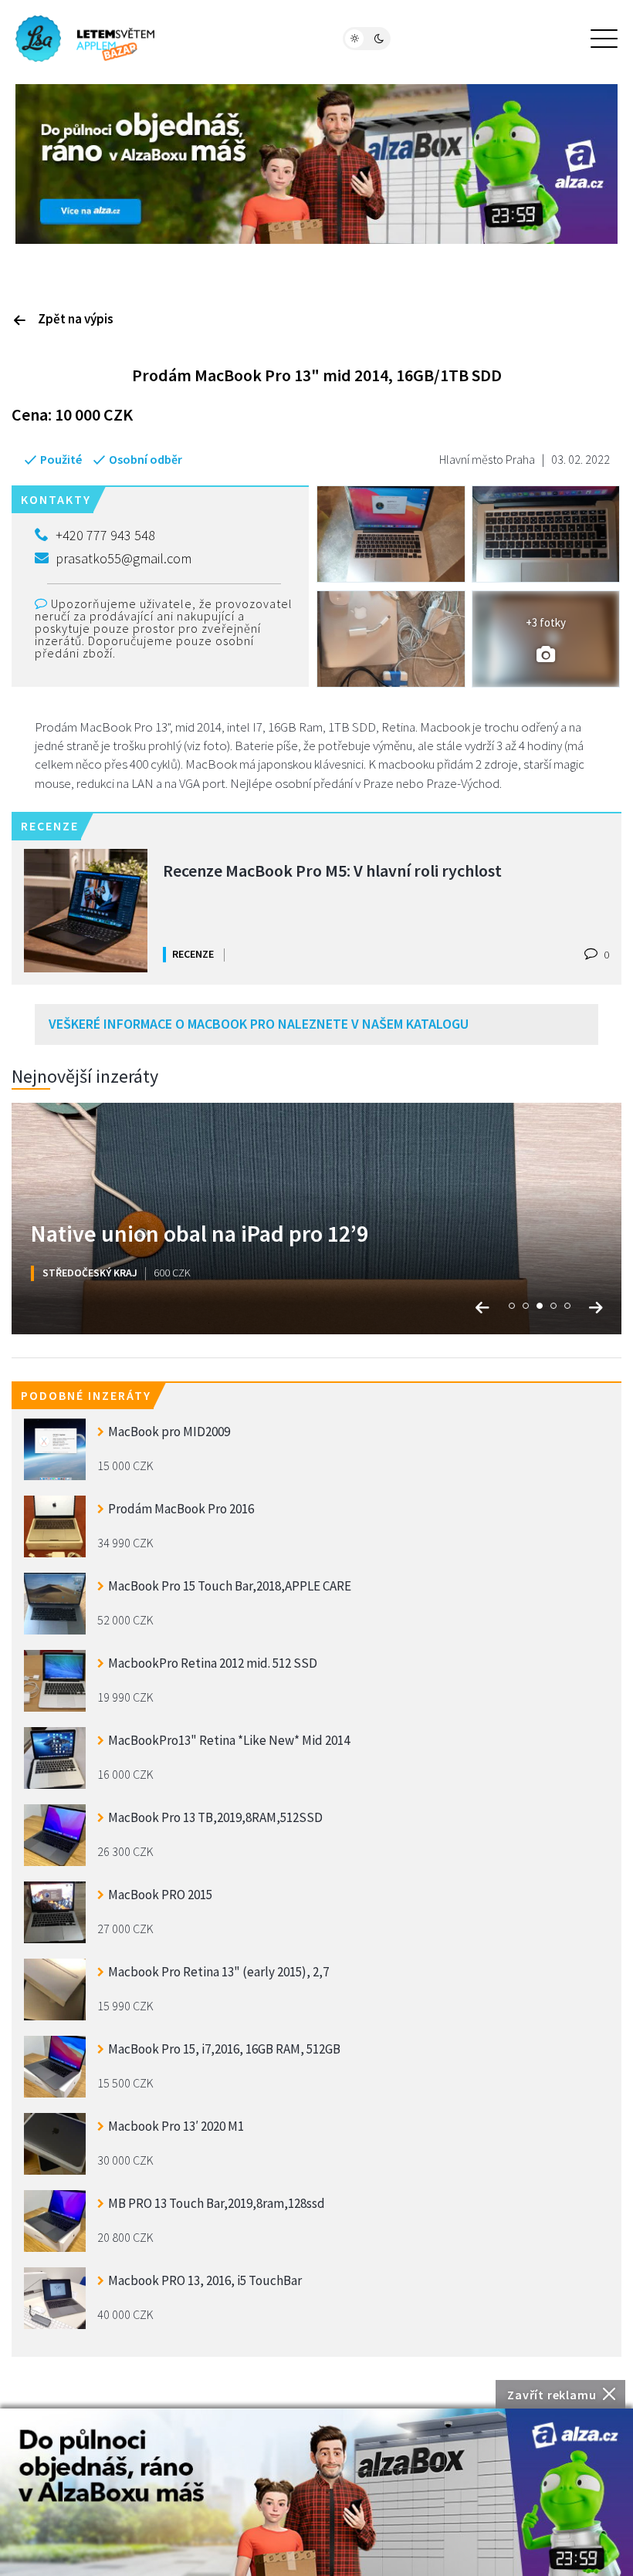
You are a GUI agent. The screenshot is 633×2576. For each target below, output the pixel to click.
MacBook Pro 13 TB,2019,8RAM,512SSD (215, 1817)
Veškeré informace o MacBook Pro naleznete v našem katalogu (259, 1024)
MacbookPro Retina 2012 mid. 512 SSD (213, 1663)
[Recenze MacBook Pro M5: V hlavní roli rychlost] (86, 911)
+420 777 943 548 (105, 535)
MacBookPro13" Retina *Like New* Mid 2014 (229, 1740)
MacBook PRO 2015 (160, 1895)
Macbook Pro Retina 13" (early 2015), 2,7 (218, 1972)
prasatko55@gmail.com (124, 558)
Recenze (193, 954)
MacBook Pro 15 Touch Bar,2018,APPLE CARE (230, 1586)
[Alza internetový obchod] (316, 162)
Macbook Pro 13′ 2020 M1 (176, 2126)
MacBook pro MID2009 (169, 1432)
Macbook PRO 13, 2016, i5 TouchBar (205, 2280)
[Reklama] (316, 2492)
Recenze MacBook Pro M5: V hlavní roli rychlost (332, 870)
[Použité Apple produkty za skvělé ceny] (85, 39)
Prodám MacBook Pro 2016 (181, 1509)
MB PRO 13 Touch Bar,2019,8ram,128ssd (217, 2203)
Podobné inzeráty (86, 1395)
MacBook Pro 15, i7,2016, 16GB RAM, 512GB (224, 2049)
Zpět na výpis (76, 319)
